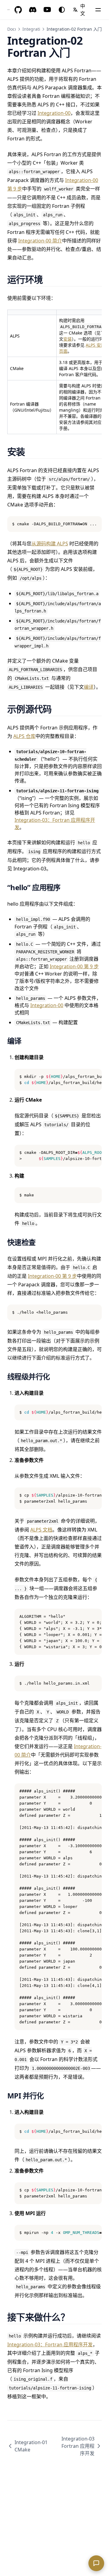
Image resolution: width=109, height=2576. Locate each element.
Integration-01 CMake (31, 2446)
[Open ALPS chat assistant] (96, 2563)
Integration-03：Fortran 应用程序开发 (50, 2344)
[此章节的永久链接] (50, 279)
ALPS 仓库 (24, 736)
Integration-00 (54, 113)
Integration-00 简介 (40, 241)
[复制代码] (94, 524)
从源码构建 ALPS (50, 544)
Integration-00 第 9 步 (74, 966)
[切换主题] (62, 10)
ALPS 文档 (41, 1530)
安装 (68, 339)
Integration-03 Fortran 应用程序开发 (78, 2446)
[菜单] (98, 10)
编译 (89, 687)
